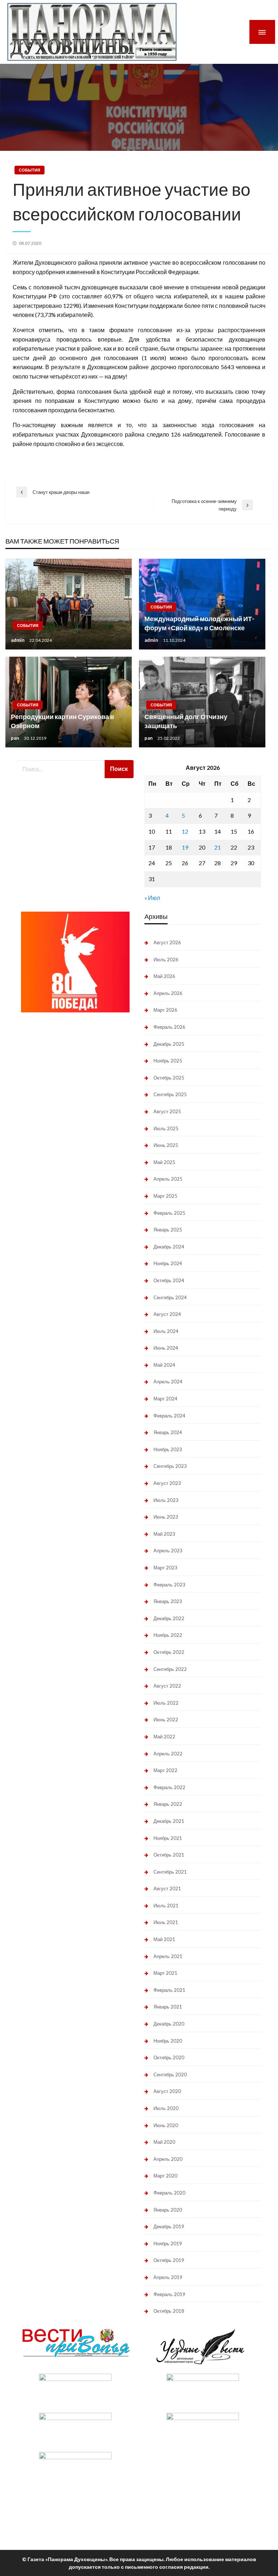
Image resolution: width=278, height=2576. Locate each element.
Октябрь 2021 (169, 1855)
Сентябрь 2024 (170, 1297)
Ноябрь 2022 (168, 1635)
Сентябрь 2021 (170, 1872)
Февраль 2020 (169, 2193)
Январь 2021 (168, 2007)
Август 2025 (167, 1111)
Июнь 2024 (166, 1348)
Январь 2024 (168, 1432)
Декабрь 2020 (169, 2024)
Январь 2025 (168, 1230)
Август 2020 (167, 2091)
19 (185, 847)
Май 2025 (164, 1162)
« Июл (152, 898)
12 (185, 831)
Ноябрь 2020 (168, 2041)
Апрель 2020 (168, 2159)
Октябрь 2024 (169, 1280)
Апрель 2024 (168, 1382)
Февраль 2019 (169, 2294)
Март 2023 (165, 1568)
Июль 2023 (166, 1500)
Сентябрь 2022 (170, 1669)
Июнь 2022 (166, 1720)
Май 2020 (164, 2142)
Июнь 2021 (166, 1922)
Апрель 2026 (168, 993)
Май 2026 (164, 976)
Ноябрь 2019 (168, 2243)
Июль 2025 (166, 1128)
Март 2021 (165, 1973)
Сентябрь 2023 (170, 1466)
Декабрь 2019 (169, 2226)
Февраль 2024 (169, 1416)
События (30, 170)
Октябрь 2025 (169, 1078)
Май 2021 (164, 1939)
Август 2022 (167, 1686)
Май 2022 (164, 1737)
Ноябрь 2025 (168, 1061)
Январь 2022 (168, 1804)
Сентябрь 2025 (170, 1094)
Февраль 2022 (169, 1787)
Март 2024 (165, 1399)
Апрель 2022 (168, 1754)
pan (16, 738)
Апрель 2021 (168, 1956)
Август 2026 (167, 942)
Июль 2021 (166, 1906)
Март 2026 (165, 1010)
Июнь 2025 (166, 1145)
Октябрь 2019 (169, 2260)
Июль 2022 (166, 1703)
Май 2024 (164, 1365)
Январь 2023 (168, 1601)
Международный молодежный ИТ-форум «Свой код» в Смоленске (199, 623)
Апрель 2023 (168, 1551)
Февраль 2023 (169, 1585)
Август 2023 (167, 1483)
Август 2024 (167, 1314)
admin (18, 640)
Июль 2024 (166, 1331)
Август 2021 (167, 1888)
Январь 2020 (168, 2210)
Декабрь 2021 (169, 1821)
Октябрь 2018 (169, 2311)
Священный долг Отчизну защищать (186, 721)
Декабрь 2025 (169, 1044)
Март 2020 (165, 2176)
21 (218, 847)
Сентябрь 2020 (170, 2075)
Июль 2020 (166, 2108)
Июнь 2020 (166, 2125)
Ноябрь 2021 (168, 1838)
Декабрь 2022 (169, 1618)
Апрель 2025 (168, 1179)
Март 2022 (165, 1770)
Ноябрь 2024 (168, 1263)
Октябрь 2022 (169, 1652)
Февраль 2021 (169, 1990)
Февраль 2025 (169, 1213)
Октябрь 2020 (169, 2057)
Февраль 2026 (169, 1027)
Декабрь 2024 (169, 1247)
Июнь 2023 (166, 1517)
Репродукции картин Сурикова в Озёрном (62, 721)
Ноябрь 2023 (168, 1449)
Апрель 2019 (168, 2277)
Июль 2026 (166, 959)
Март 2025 (165, 1196)
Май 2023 (164, 1534)
